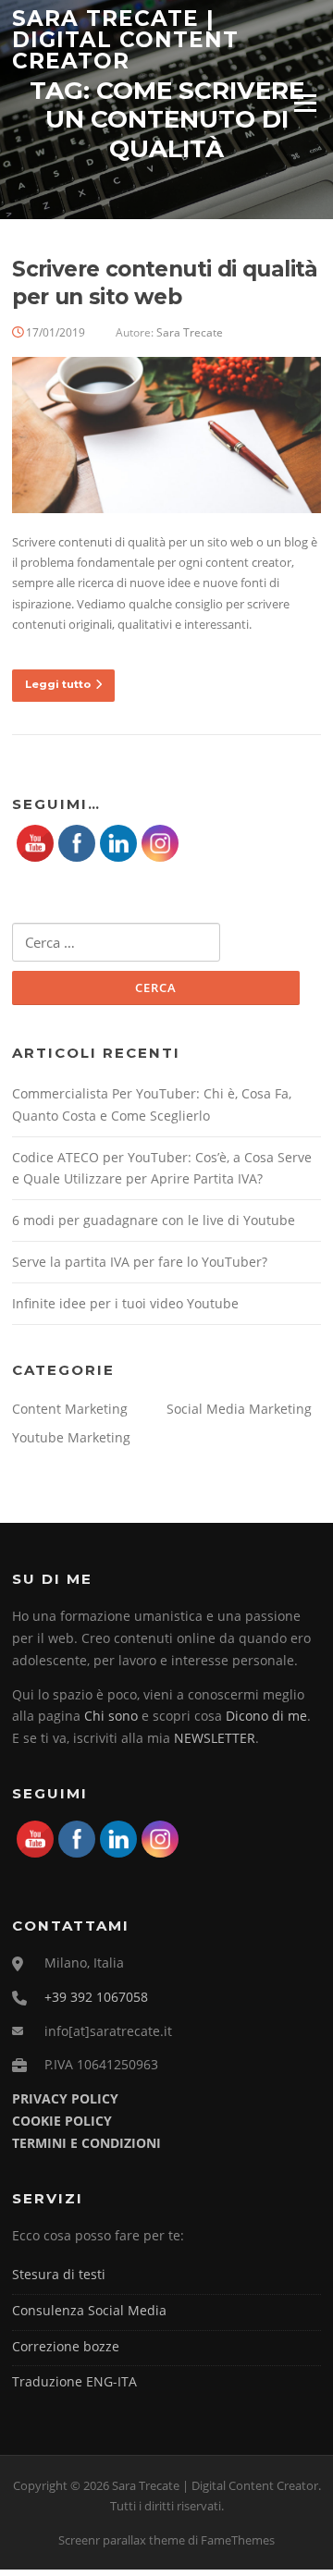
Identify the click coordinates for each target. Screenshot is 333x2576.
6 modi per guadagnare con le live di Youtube (154, 1220)
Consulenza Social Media (89, 2310)
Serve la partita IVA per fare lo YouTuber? (140, 1262)
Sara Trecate (190, 332)
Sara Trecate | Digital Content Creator (125, 39)
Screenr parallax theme (122, 2540)
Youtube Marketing (71, 1437)
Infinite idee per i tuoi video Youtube (125, 1303)
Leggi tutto (58, 684)
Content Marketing (70, 1409)
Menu (305, 103)
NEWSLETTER (215, 1738)
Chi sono (111, 1716)
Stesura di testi (59, 2274)
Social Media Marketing (239, 1409)
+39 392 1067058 (96, 1997)
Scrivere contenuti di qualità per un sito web (165, 283)
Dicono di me (266, 1716)
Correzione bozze (66, 2346)
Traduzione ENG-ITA (74, 2381)
